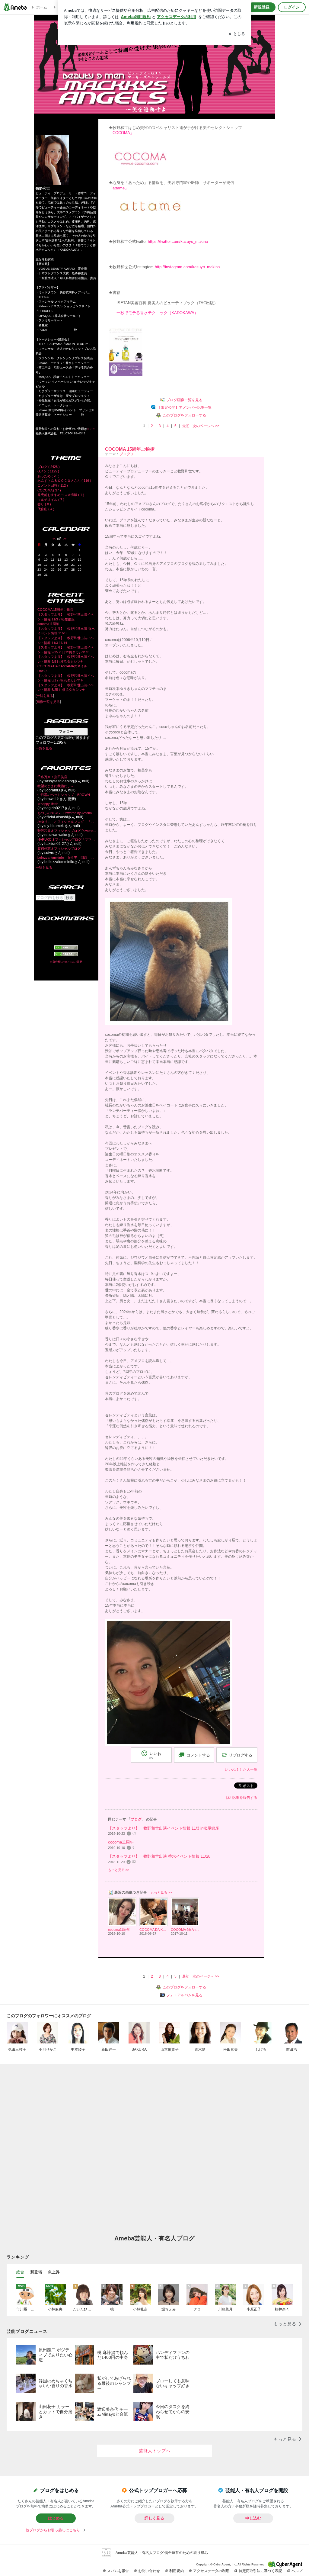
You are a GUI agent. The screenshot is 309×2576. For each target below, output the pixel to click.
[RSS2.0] (66, 955)
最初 (186, 426)
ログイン (292, 7)
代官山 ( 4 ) (46, 509)
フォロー (66, 732)
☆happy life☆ (48, 804)
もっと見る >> (119, 1870)
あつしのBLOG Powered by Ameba (65, 813)
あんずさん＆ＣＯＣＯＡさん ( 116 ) (64, 481)
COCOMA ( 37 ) (49, 490)
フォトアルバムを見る (184, 1995)
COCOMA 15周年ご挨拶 (55, 610)
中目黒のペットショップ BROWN (64, 795)
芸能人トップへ (155, 2451)
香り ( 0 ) (44, 504)
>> (65, 539)
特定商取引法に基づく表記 (260, 2571)
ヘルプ (297, 2571)
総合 (20, 2272)
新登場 (36, 2272)
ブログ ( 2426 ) (49, 467)
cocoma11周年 (48, 624)
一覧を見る (45, 696)
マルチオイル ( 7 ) (51, 500)
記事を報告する (245, 1798)
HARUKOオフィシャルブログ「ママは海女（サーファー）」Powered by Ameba (67, 839)
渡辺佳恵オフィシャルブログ (59, 848)
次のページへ (206, 426)
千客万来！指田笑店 (52, 777)
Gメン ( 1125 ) (48, 471)
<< (54, 539)
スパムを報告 (118, 2571)
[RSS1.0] (66, 948)
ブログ (125, 454)
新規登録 (262, 7)
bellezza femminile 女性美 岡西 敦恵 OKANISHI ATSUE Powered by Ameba (67, 858)
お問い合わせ (149, 2571)
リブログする (241, 1755)
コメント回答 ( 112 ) (53, 485)
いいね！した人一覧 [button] (241, 1769)
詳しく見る (154, 2518)
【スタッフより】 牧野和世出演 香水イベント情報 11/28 (159, 1856)
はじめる (56, 2518)
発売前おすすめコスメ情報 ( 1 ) (61, 495)
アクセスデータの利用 (211, 2571)
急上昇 (54, 2272)
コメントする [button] (198, 1755)
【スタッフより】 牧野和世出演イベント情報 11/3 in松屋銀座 (164, 1828)
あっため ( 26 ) (48, 476)
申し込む (253, 2518)
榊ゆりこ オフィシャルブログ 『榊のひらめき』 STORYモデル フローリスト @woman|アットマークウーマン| (67, 822)
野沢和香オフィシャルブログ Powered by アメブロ (67, 831)
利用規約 (177, 2571)
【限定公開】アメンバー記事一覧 (184, 407)
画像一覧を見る (48, 702)
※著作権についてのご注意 (66, 962)
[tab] (20, 2272)
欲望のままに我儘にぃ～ (56, 786)
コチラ (91, 429)
